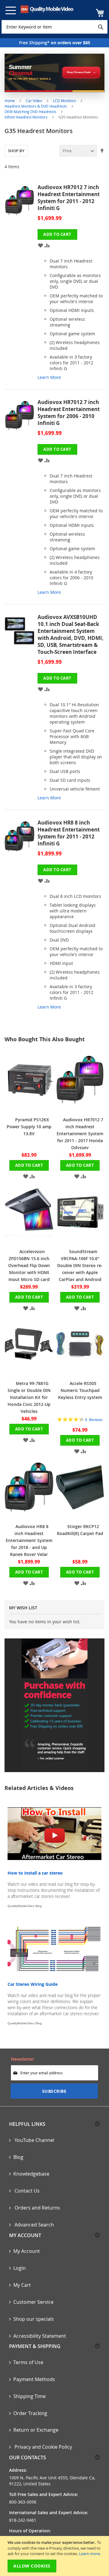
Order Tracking (30, 2413)
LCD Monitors (65, 101)
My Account (27, 2251)
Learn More (49, 377)
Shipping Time (30, 2396)
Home (10, 101)
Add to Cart (29, 1165)
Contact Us (26, 2191)
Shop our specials (34, 2319)
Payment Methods (34, 2379)
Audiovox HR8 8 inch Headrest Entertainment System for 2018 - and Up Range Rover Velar (29, 1540)
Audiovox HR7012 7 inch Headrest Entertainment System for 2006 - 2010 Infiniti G (69, 413)
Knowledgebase (31, 2174)
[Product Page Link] (21, 285)
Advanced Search (34, 2225)
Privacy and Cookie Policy (43, 2447)
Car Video (34, 101)
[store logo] (47, 9)
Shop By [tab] (16, 151)
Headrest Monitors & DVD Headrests (36, 106)
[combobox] (54, 27)
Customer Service (33, 2302)
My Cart (22, 2285)
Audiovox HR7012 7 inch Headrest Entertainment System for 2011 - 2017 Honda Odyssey (80, 1134)
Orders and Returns (37, 2208)
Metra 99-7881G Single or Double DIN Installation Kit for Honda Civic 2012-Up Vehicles (29, 1397)
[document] (55, 2556)
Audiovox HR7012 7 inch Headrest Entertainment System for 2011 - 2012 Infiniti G (69, 198)
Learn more (89, 2554)
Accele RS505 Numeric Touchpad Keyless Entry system (80, 1390)
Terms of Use (28, 2362)
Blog (18, 2157)
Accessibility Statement (40, 2336)
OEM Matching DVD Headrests (31, 112)
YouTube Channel (34, 2140)
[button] (40, 245)
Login (20, 2268)
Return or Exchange (36, 2430)
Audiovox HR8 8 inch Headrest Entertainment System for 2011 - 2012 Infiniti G (69, 833)
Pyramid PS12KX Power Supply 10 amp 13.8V (29, 1127)
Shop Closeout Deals (79, 72)
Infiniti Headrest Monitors (26, 117)
